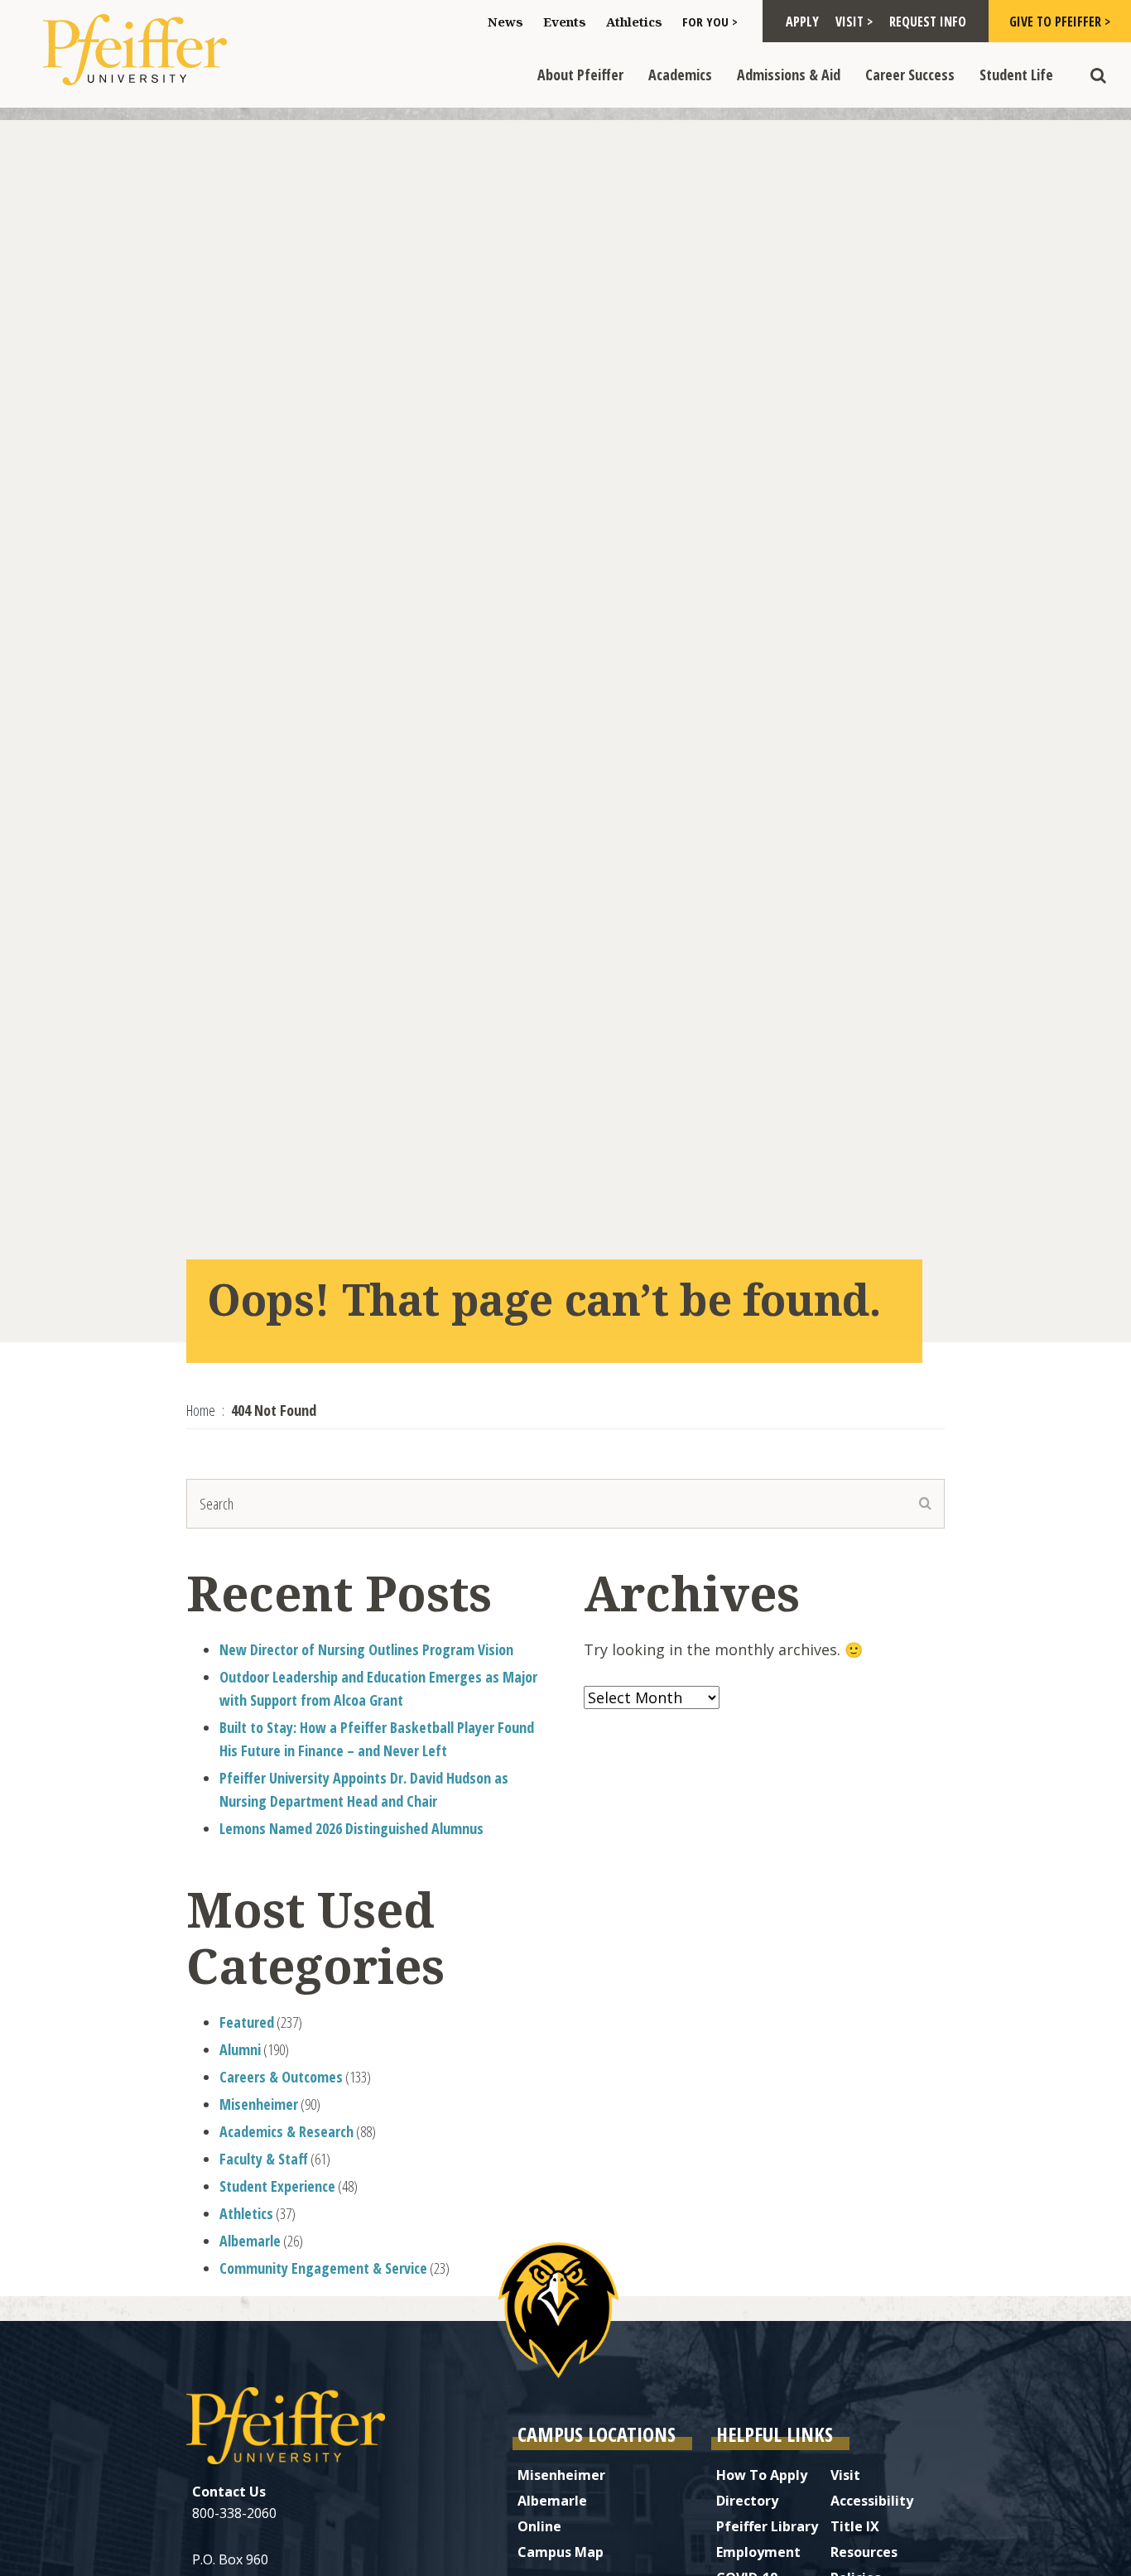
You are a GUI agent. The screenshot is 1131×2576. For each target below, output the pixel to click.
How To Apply (762, 2475)
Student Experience (277, 2186)
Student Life (1016, 75)
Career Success (910, 75)
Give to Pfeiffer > (1060, 22)
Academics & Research (286, 2131)
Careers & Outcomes (281, 2077)
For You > (710, 22)
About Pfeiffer (580, 75)
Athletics (634, 22)
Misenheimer (259, 2104)
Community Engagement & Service (323, 2268)
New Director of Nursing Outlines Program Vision (366, 1649)
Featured (247, 2022)
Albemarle (250, 2241)
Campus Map (561, 2552)
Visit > (854, 22)
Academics (680, 75)
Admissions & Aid (789, 75)
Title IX (855, 2526)
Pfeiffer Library (767, 2526)
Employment (758, 2552)
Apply (802, 22)
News (505, 22)
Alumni (240, 2049)
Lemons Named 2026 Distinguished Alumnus (351, 1828)
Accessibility (872, 2501)
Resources (864, 2552)
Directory (747, 2501)
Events (565, 22)
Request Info (928, 22)
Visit (845, 2475)
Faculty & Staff (264, 2159)
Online (539, 2526)
